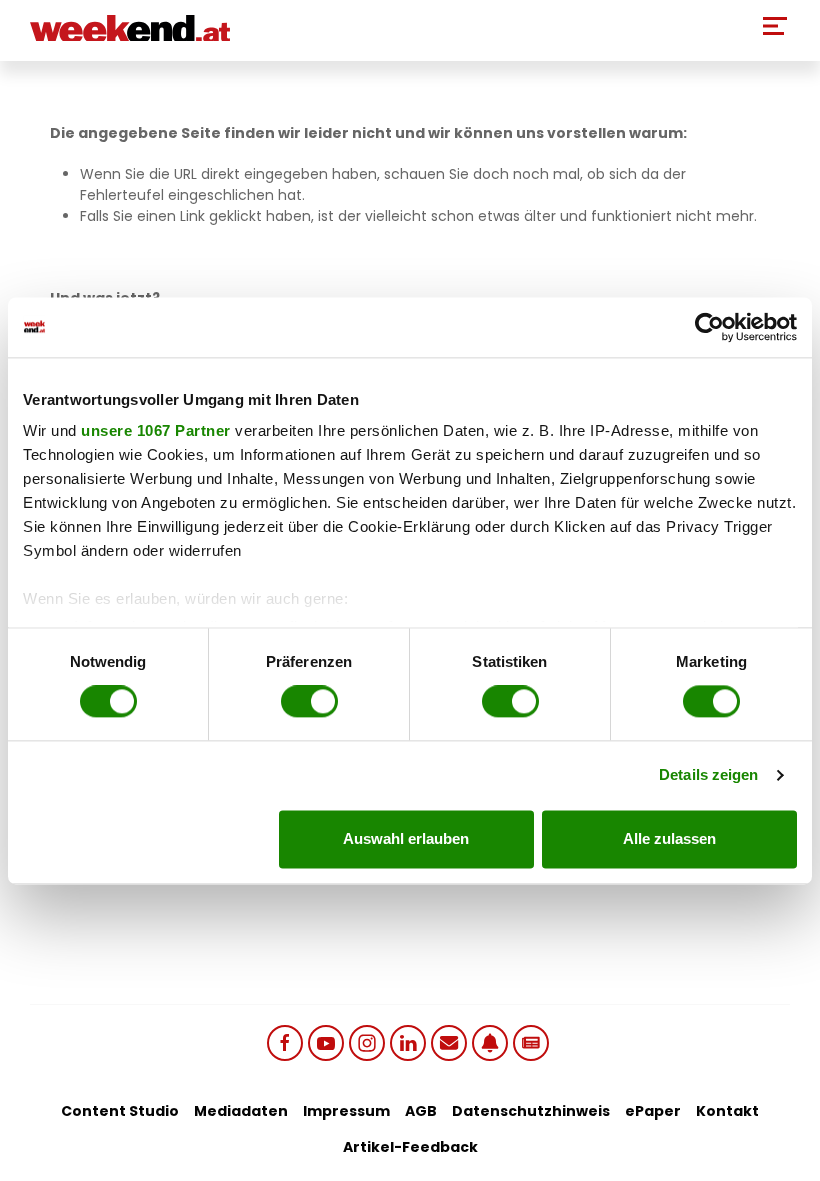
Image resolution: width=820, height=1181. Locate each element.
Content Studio (120, 1111)
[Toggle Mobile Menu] (775, 26)
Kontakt (727, 1111)
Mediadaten (241, 1111)
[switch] (309, 702)
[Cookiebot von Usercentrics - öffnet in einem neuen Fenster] (709, 327)
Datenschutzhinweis (531, 1111)
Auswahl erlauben (406, 838)
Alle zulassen (669, 838)
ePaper (653, 1111)
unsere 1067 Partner (156, 430)
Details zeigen (708, 775)
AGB (421, 1111)
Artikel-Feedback (410, 1147)
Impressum (346, 1111)
